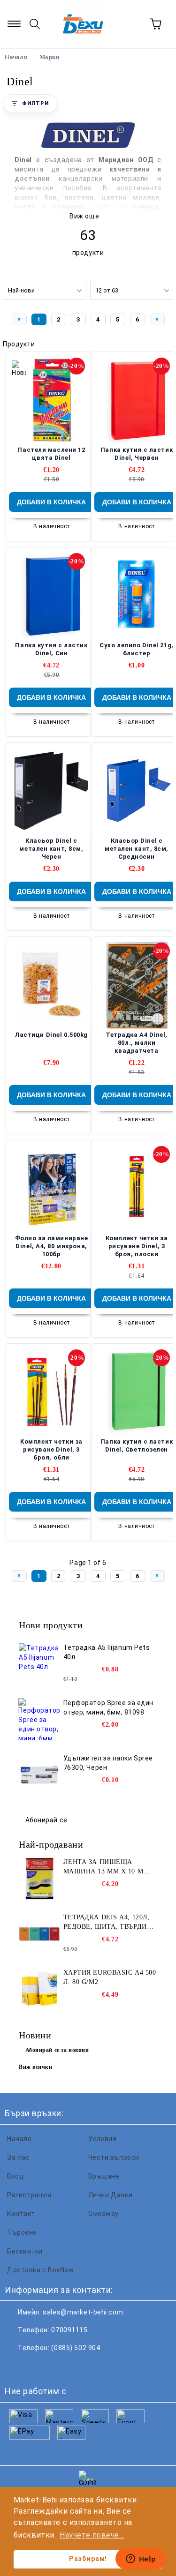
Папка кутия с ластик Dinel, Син (51, 649)
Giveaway (103, 2214)
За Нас (18, 2157)
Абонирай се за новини (57, 2050)
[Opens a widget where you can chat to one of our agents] (141, 2560)
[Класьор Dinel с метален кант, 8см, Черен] (51, 791)
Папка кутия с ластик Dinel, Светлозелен (137, 1445)
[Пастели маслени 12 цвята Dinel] (51, 400)
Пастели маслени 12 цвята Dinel (51, 454)
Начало (19, 2139)
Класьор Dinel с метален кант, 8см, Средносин (137, 849)
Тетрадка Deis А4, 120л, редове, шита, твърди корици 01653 (107, 1923)
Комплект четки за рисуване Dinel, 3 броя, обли (51, 1449)
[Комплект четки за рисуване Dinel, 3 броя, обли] (51, 1392)
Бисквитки (25, 2251)
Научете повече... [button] (92, 2535)
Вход (15, 2176)
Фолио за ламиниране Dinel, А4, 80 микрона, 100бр (52, 1246)
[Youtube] (79, 2366)
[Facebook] (17, 2366)
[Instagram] (58, 2366)
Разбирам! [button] (88, 2559)
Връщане (104, 2176)
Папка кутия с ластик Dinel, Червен (137, 454)
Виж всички (36, 2067)
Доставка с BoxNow (41, 2270)
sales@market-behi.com (83, 2312)
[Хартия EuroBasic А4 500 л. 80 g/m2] (40, 1989)
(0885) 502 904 (76, 2348)
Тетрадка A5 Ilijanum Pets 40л (107, 1652)
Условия (103, 2139)
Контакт (21, 2214)
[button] (30, 104)
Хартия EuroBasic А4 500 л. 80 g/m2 (110, 1977)
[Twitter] (38, 2366)
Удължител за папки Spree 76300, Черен (108, 1763)
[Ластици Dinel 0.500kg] (51, 985)
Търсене (22, 2232)
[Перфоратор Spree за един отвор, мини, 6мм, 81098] (40, 1719)
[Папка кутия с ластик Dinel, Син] (51, 595)
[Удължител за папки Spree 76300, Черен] (40, 1775)
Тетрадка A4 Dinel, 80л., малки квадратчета (137, 1043)
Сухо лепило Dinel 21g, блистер (136, 649)
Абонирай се (46, 1820)
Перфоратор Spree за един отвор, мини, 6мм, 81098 (108, 1707)
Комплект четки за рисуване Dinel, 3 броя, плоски (137, 1246)
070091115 (69, 2330)
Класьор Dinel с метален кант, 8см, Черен (51, 849)
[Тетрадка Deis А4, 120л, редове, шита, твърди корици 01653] (40, 1934)
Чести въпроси (114, 2157)
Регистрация (29, 2195)
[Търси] (35, 24)
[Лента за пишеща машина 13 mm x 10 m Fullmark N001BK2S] (40, 1879)
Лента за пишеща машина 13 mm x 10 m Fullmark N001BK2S (103, 1867)
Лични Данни (111, 2195)
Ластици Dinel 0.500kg (51, 1035)
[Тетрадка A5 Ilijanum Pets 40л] (40, 1664)
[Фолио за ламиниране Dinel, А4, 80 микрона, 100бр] (51, 1188)
